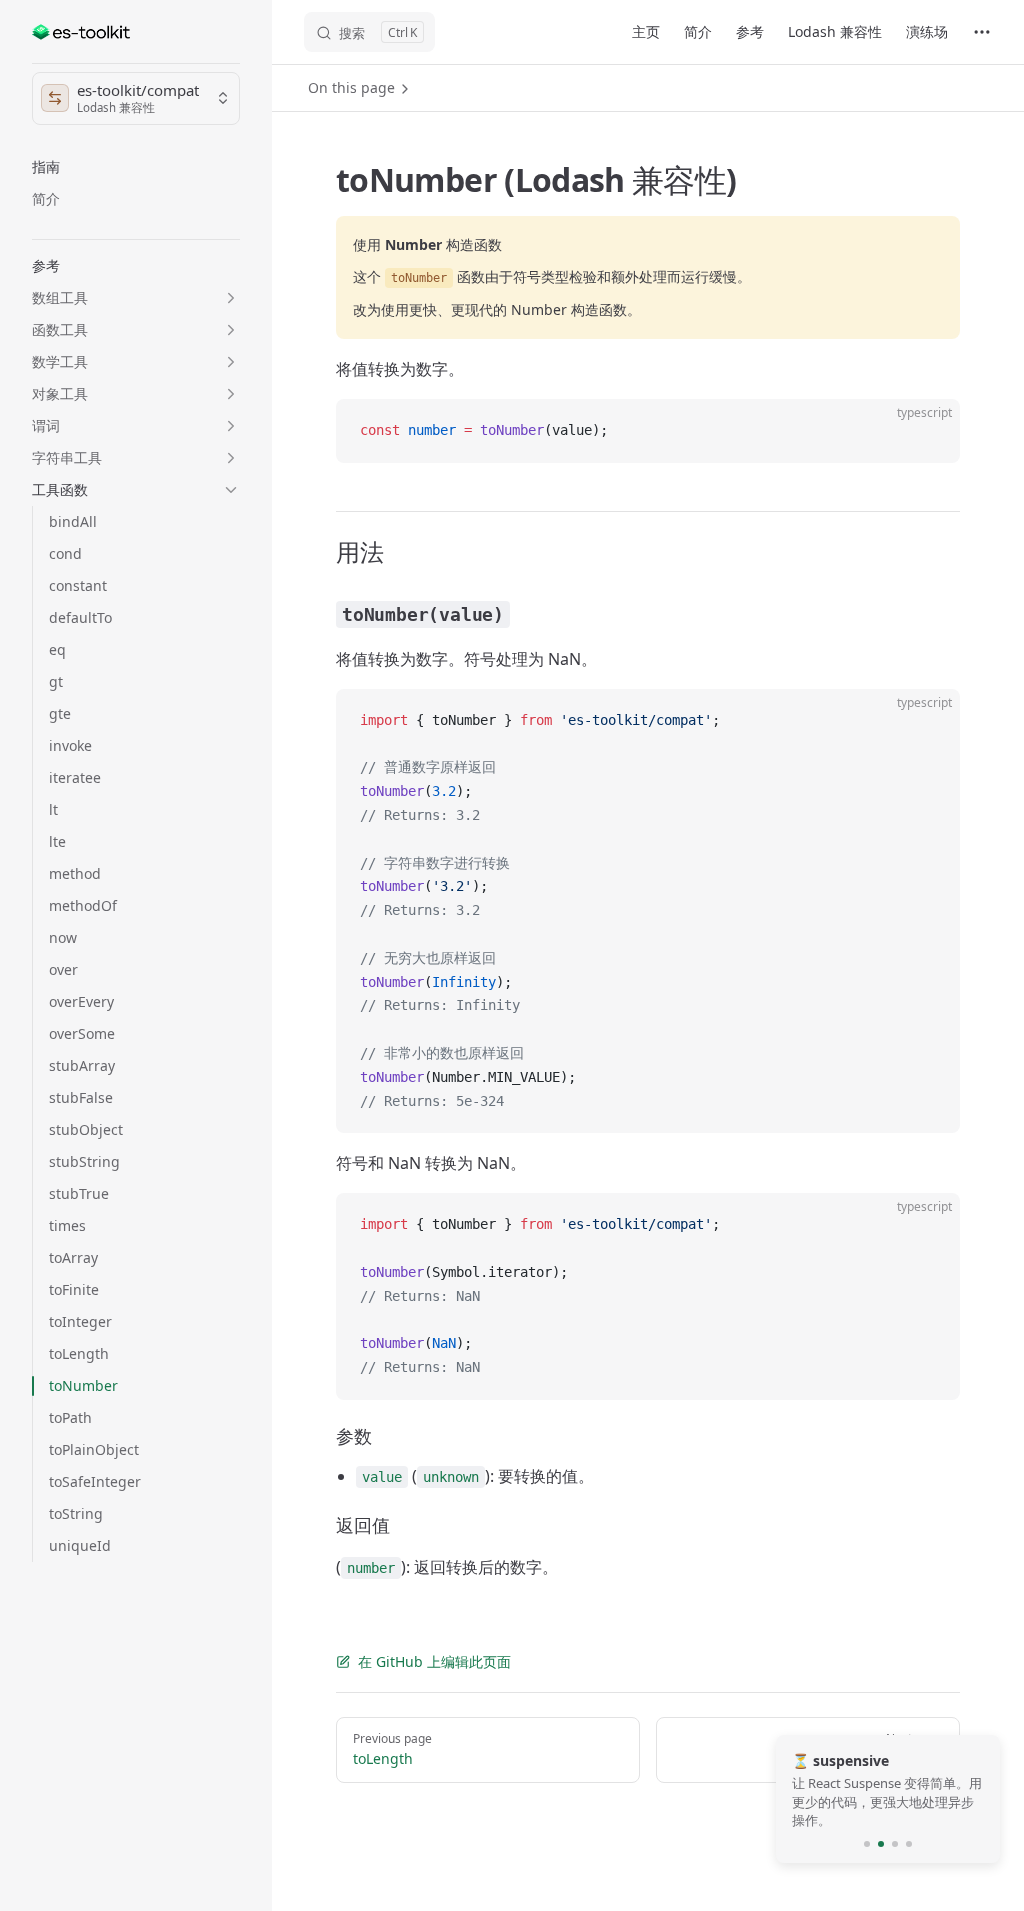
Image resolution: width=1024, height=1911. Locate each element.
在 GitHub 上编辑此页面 (434, 1661)
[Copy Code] (928, 431)
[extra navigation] (982, 32)
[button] (136, 167)
